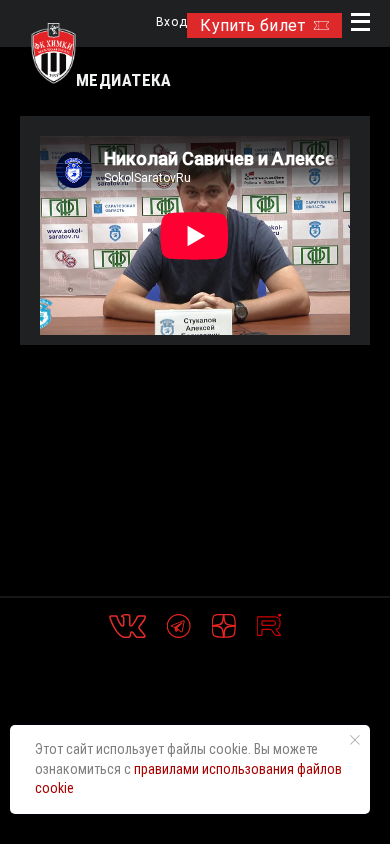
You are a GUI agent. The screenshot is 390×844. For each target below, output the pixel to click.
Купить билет (252, 25)
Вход (171, 22)
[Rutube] (269, 626)
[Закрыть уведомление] (355, 740)
